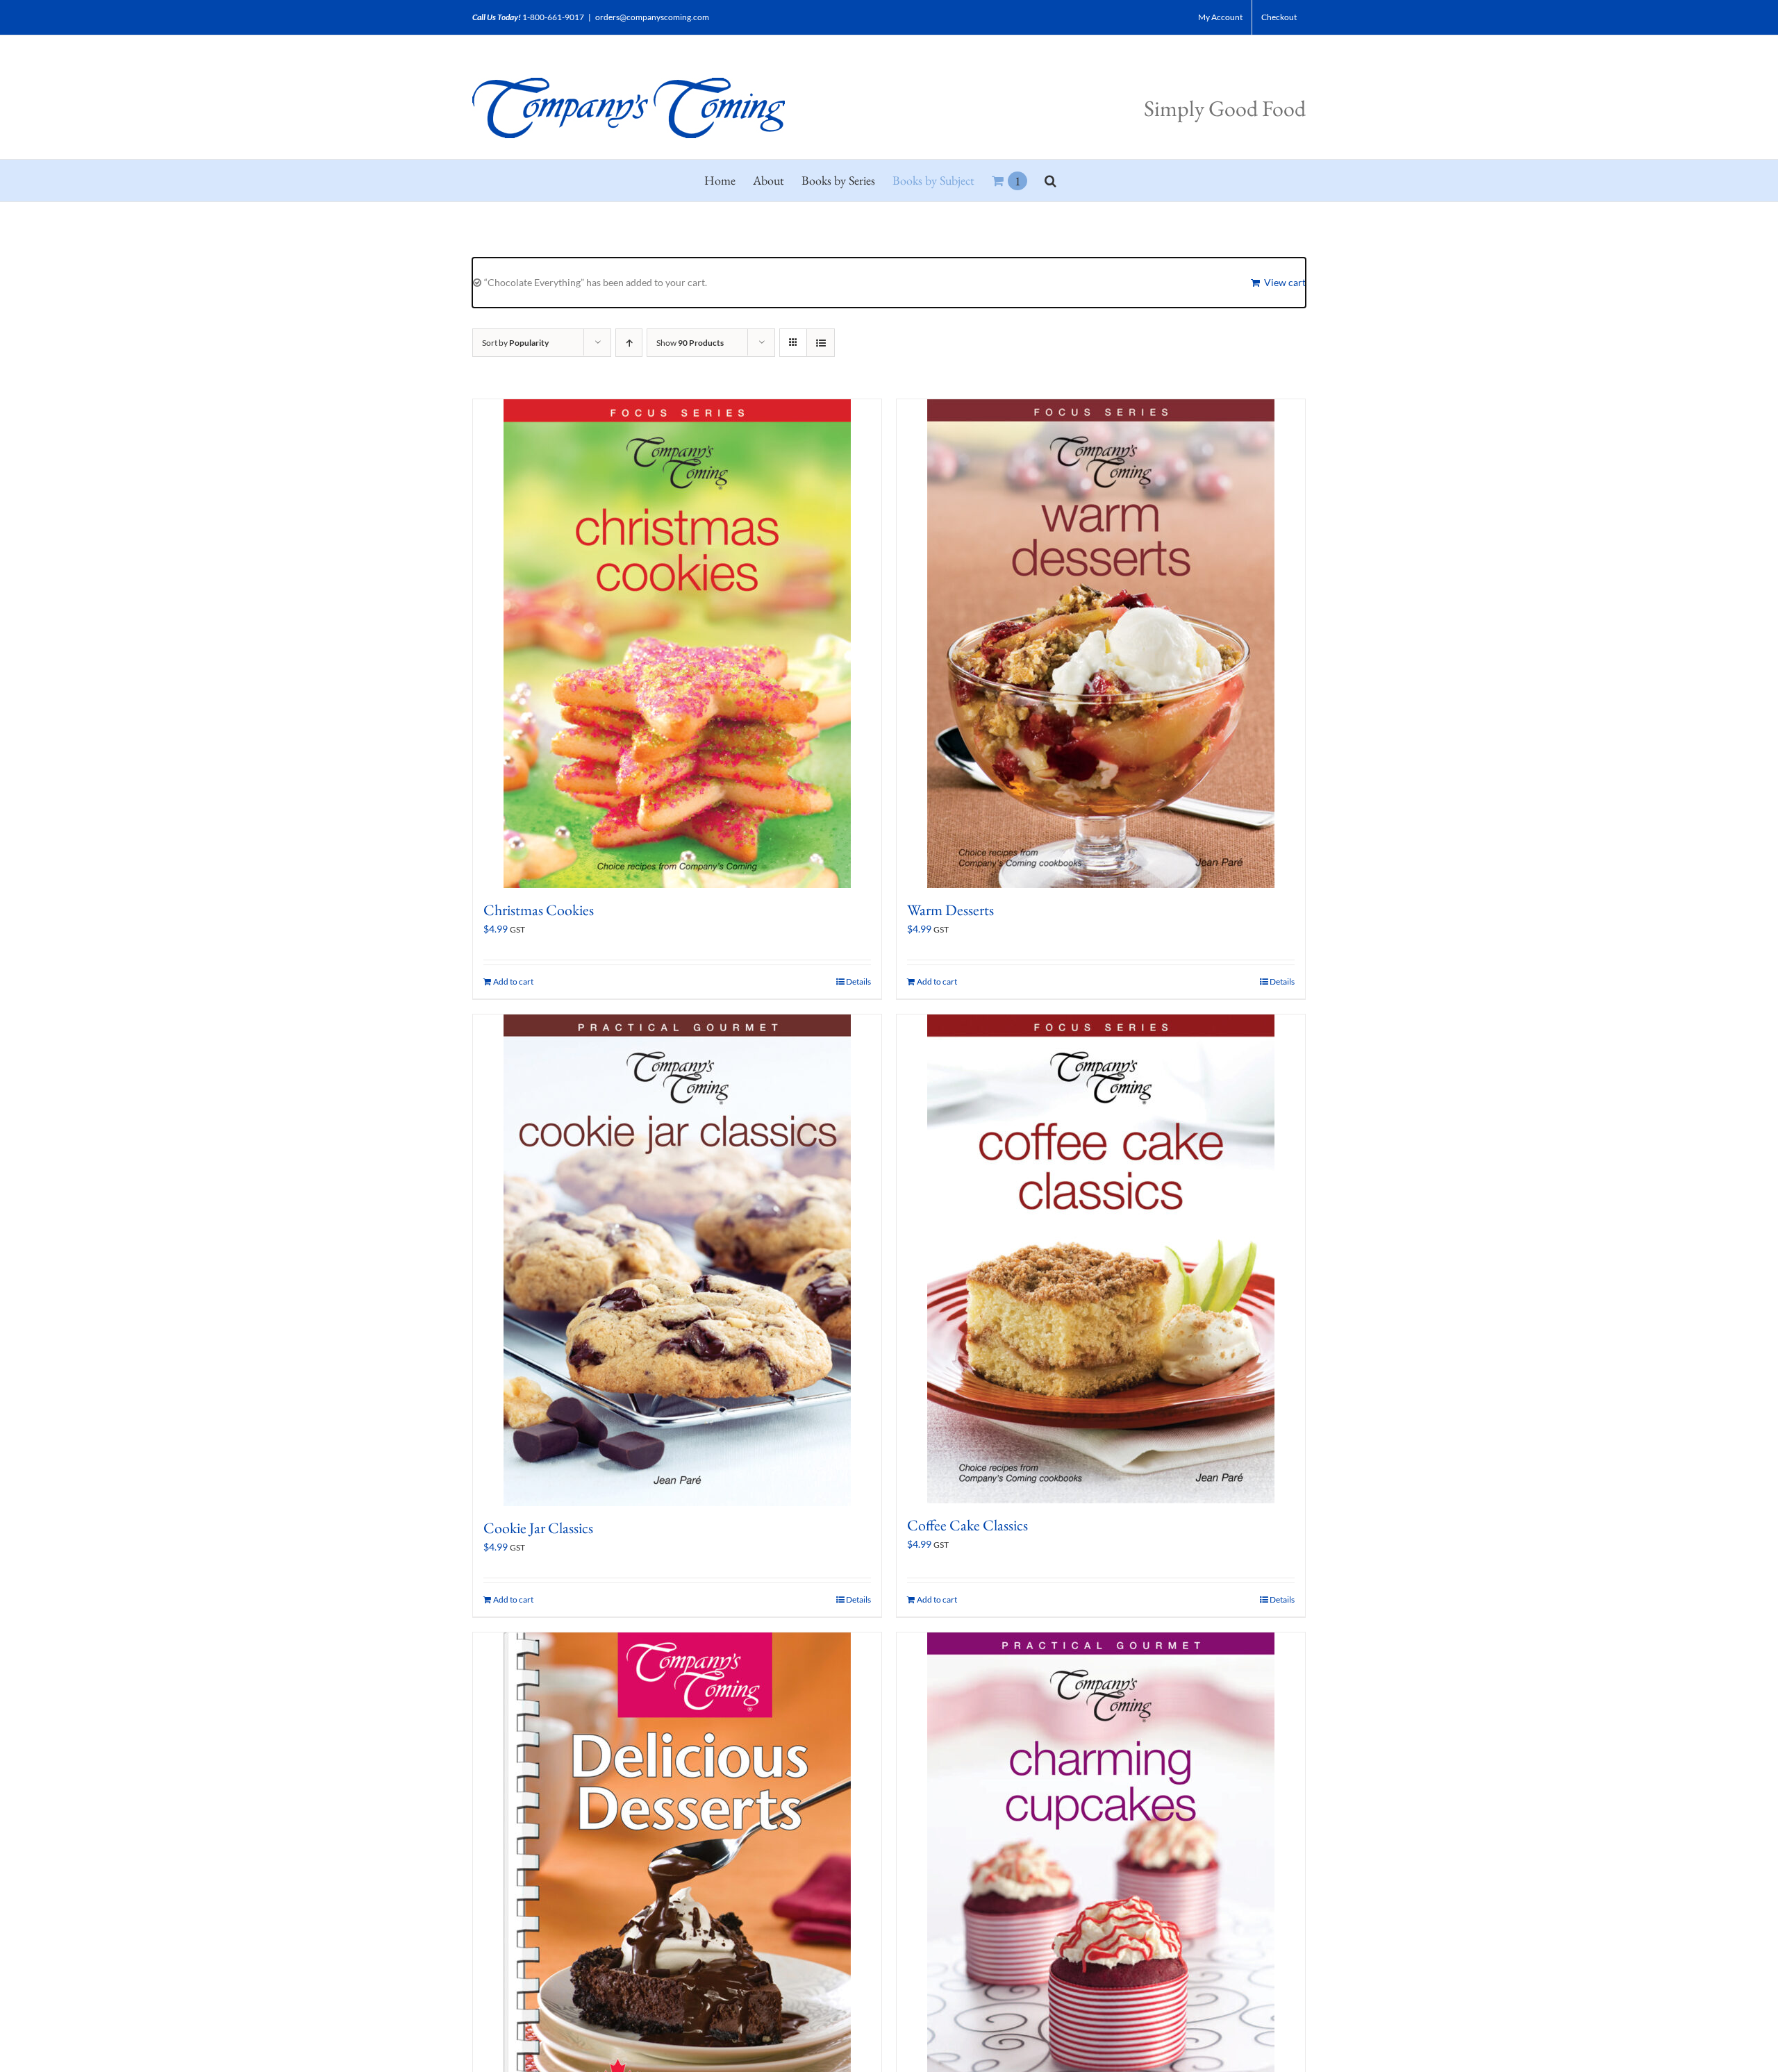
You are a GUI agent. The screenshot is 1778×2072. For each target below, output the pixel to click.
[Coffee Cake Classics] (1101, 1259)
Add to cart (513, 981)
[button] (1050, 181)
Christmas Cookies (539, 910)
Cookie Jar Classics (538, 1528)
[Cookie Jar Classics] (677, 1260)
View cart (1285, 282)
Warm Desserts (950, 910)
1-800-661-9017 (553, 17)
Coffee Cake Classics (967, 1525)
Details (858, 981)
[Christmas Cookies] (677, 644)
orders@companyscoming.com (652, 17)
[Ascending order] (629, 343)
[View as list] (821, 343)
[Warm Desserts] (1101, 644)
